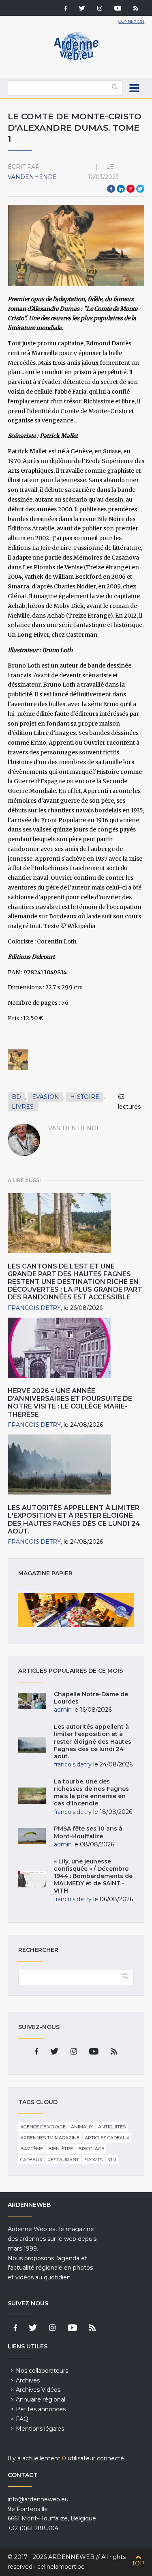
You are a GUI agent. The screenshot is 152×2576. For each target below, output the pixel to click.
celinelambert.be (61, 2567)
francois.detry (34, 1308)
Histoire (85, 1097)
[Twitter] (82, 9)
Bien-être (61, 2149)
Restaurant (63, 2160)
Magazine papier (76, 1610)
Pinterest (131, 189)
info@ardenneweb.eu (38, 2499)
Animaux (82, 2127)
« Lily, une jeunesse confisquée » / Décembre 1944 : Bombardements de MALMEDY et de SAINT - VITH (93, 1876)
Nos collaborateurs (42, 2371)
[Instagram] (100, 9)
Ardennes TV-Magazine (50, 2138)
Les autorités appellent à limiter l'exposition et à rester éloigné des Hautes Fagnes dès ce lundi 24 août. (74, 1520)
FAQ (22, 2419)
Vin (112, 2160)
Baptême (32, 2149)
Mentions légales (40, 2429)
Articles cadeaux (107, 2138)
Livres (23, 1107)
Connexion (131, 21)
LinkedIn (121, 189)
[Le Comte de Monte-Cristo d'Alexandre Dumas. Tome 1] (18, 1060)
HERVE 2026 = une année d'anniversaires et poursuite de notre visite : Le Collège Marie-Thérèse (70, 1403)
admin (63, 1710)
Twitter (140, 189)
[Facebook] (66, 9)
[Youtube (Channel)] (118, 9)
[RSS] (136, 9)
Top (138, 2563)
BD (16, 1097)
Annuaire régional (41, 2399)
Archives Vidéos (38, 2390)
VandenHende (32, 177)
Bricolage (91, 2149)
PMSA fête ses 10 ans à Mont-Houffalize (88, 1832)
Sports (93, 2160)
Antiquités (112, 2127)
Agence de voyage (43, 2127)
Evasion (46, 1097)
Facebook (111, 189)
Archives (28, 2380)
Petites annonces (41, 2409)
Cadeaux (31, 2160)
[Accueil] (76, 61)
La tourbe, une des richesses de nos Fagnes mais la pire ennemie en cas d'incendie (91, 1793)
